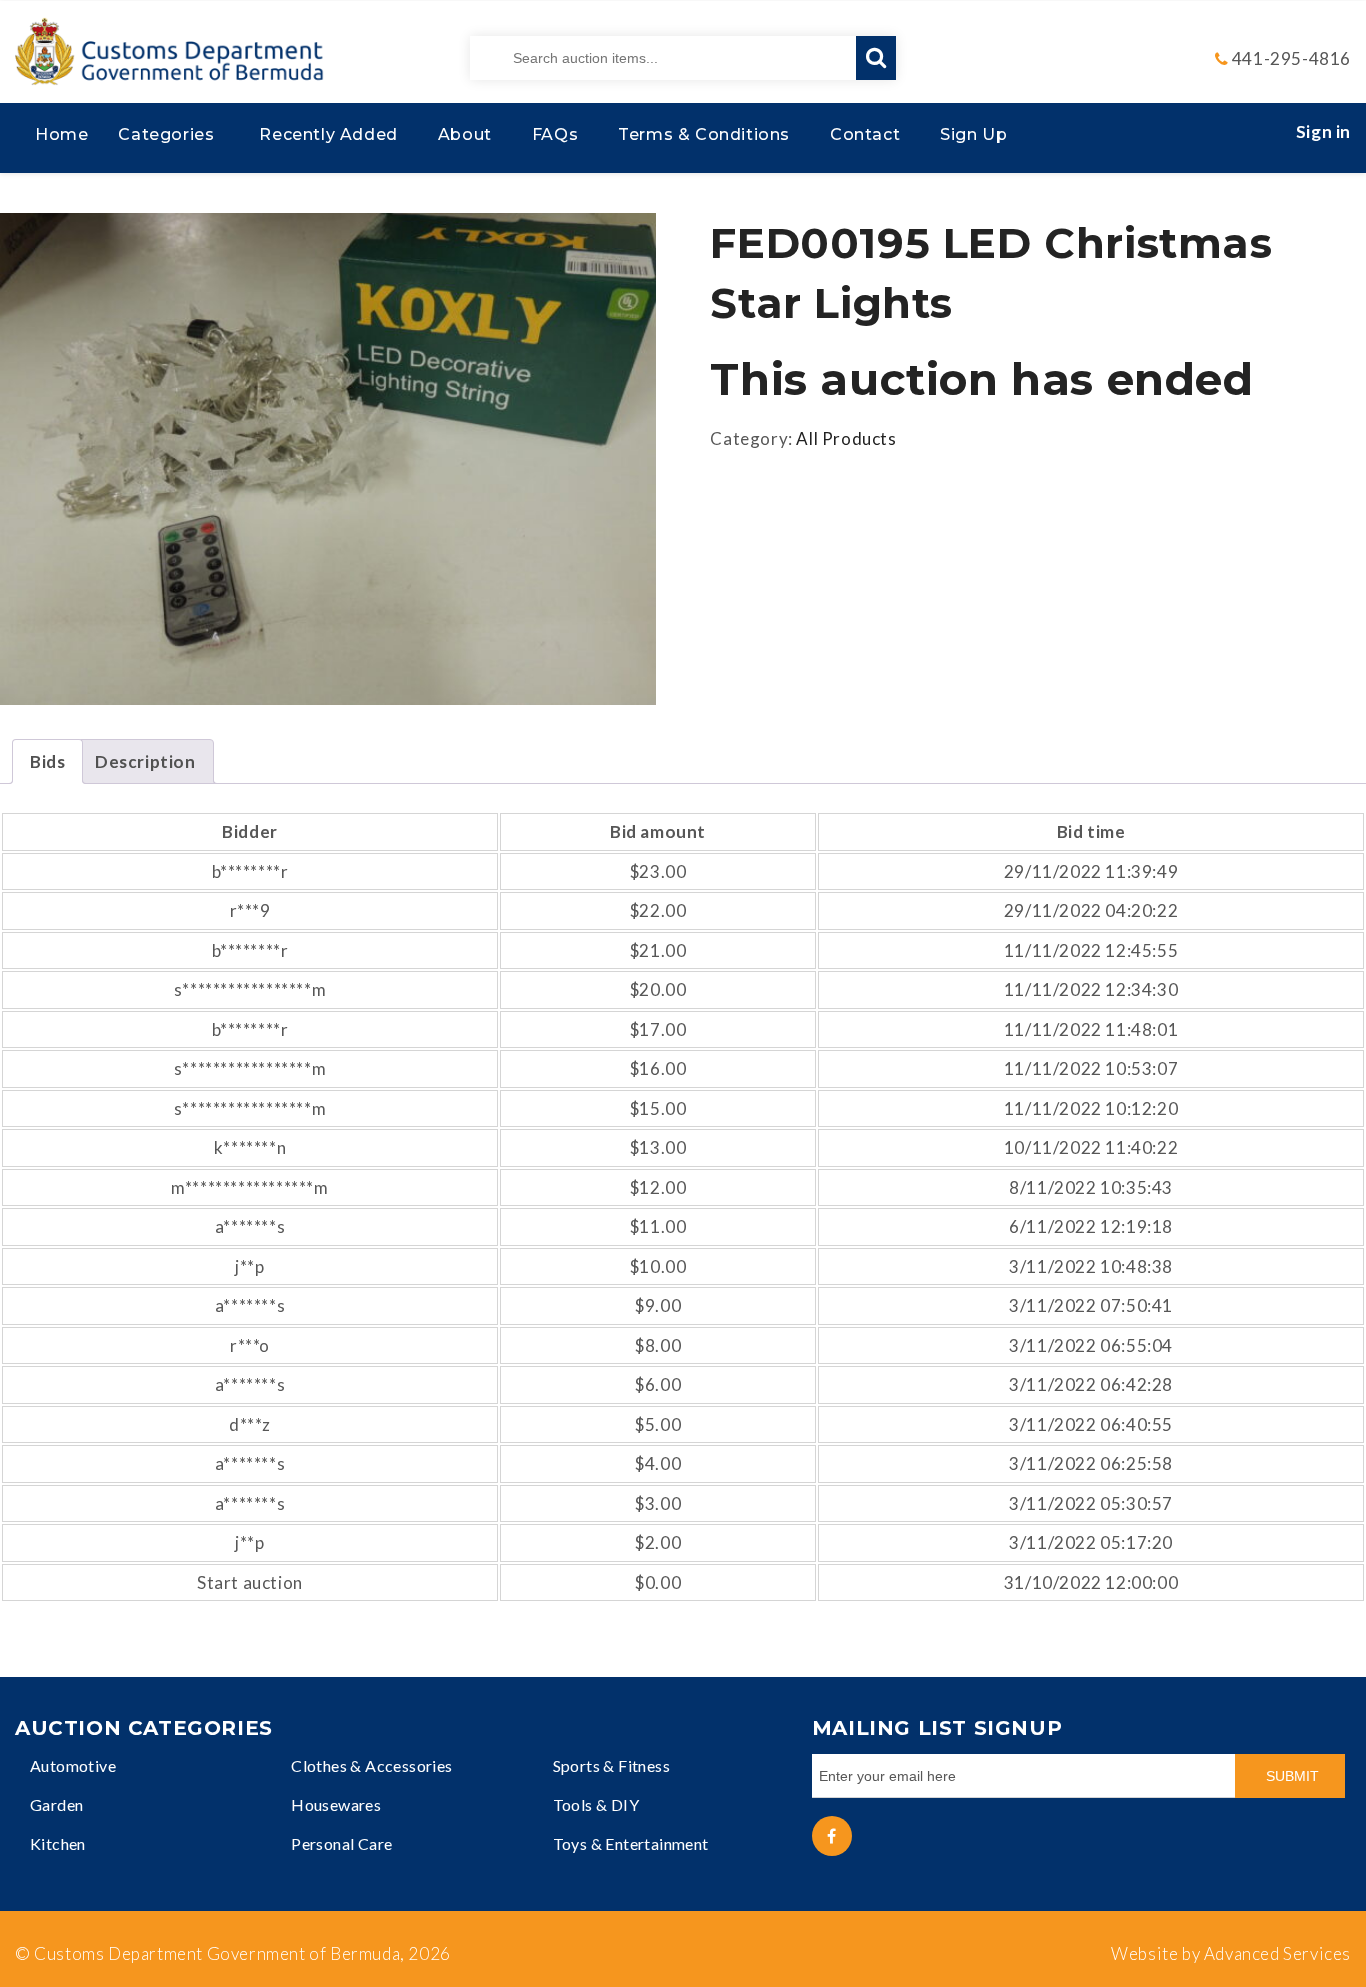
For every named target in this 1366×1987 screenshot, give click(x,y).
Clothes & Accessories (371, 1765)
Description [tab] (145, 761)
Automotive (73, 1765)
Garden (56, 1804)
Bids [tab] (47, 761)
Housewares (336, 1804)
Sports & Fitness (611, 1765)
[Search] (876, 58)
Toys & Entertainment (631, 1843)
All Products (846, 438)
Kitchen (58, 1843)
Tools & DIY (596, 1804)
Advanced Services (1277, 1953)
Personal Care (341, 1843)
